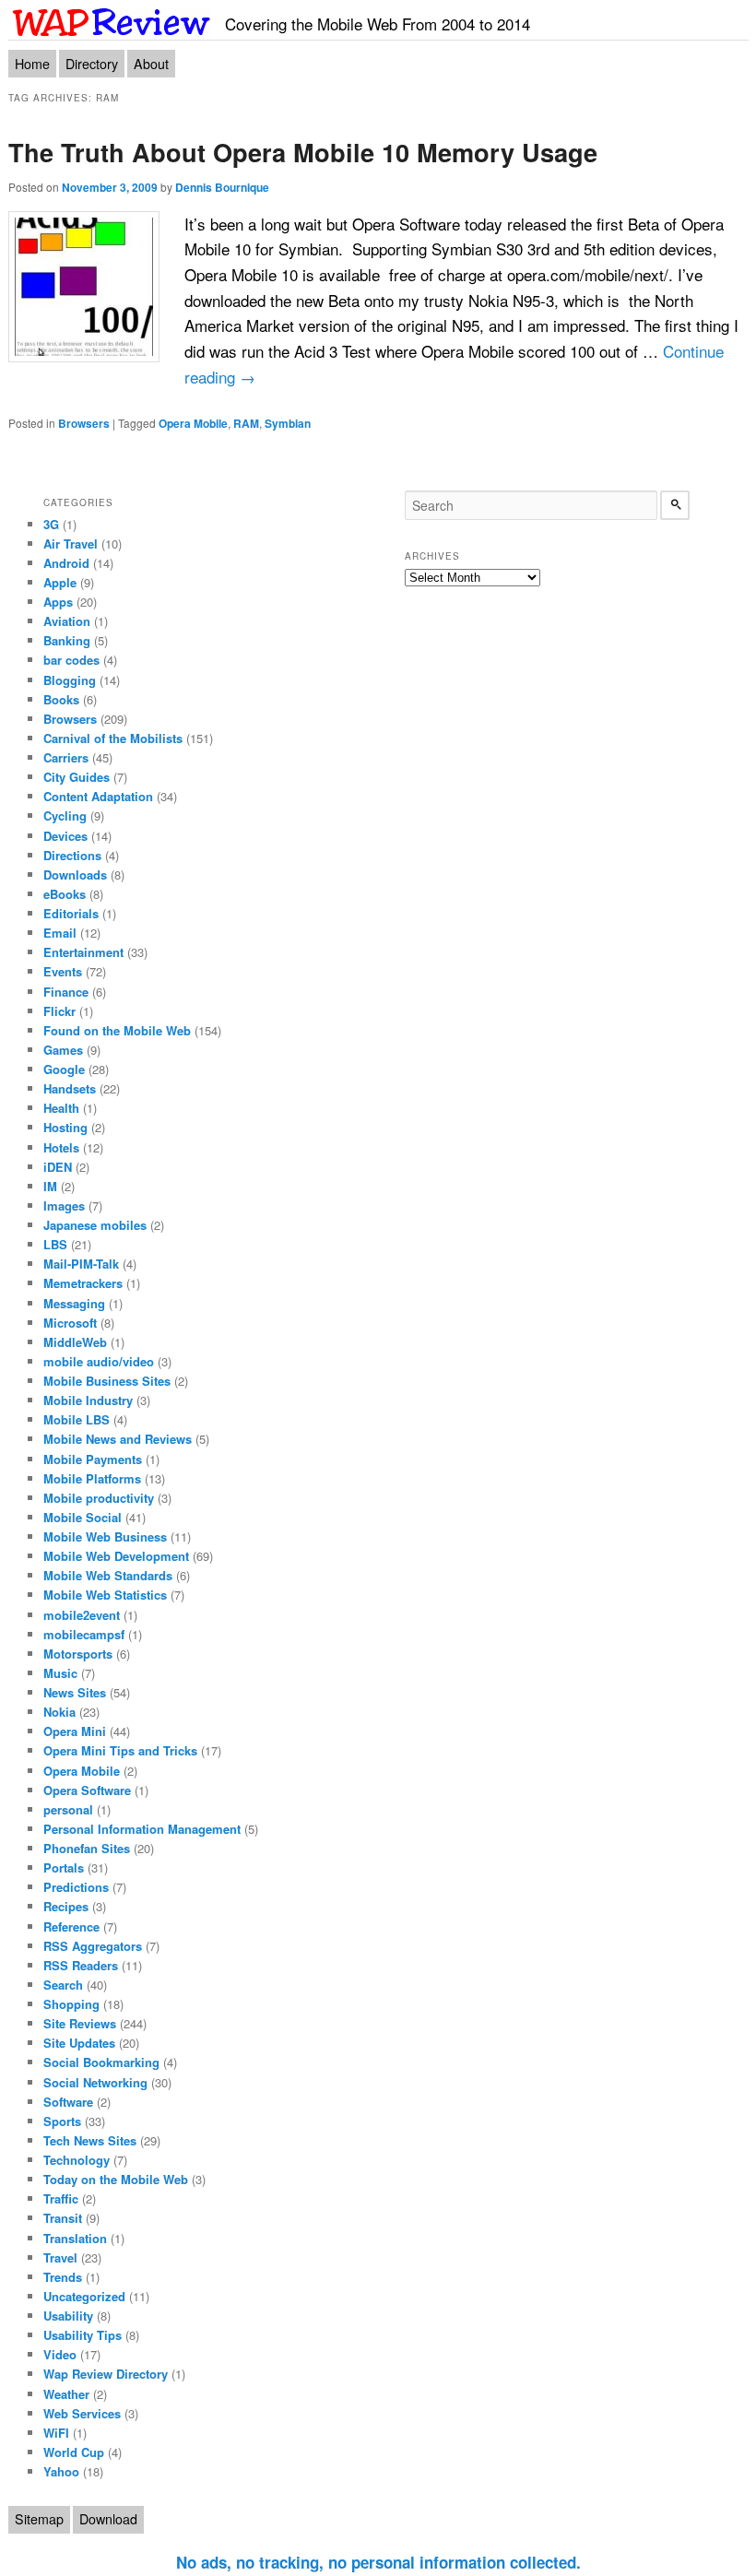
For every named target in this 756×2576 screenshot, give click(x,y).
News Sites (75, 1692)
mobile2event (82, 1615)
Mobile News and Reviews (118, 1439)
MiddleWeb (75, 1342)
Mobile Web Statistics (105, 1595)
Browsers (84, 423)
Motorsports (78, 1654)
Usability (68, 2316)
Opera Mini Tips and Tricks (120, 1750)
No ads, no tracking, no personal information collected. (378, 2562)
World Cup (74, 2452)
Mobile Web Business (105, 1536)
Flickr (59, 1011)
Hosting (65, 1127)
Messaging (74, 1303)
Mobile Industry (88, 1400)
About (151, 64)
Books (61, 699)
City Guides (77, 777)
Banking (67, 640)
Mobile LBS (77, 1419)
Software (68, 2102)
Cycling (65, 815)
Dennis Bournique (222, 187)
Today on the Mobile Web (116, 2179)
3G (51, 524)
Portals (64, 1867)
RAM (246, 423)
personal (68, 1809)
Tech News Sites (90, 2140)
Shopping (71, 2004)
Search (63, 1985)
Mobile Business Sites (107, 1381)
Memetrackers (83, 1283)
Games (63, 1050)
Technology (77, 2160)
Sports (62, 2121)
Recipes (66, 1906)
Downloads (75, 874)
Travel (60, 2257)
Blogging (70, 680)
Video (60, 2354)
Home (32, 64)
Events (63, 971)
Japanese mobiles (95, 1225)
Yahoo (61, 2471)
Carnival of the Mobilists (113, 738)
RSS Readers (81, 1965)
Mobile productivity (99, 1498)
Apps (58, 602)
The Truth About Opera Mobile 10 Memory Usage (303, 152)
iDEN (58, 1167)
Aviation (67, 621)
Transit (63, 2218)
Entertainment (83, 952)
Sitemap (39, 2519)
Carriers (66, 757)
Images (64, 1205)
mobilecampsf (84, 1634)
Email (60, 933)
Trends (63, 2277)
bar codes (71, 660)
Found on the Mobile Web (117, 1030)
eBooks (65, 894)
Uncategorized (84, 2296)
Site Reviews (80, 2023)
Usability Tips (83, 2335)
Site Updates (79, 2043)
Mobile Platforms (92, 1478)
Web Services (82, 2413)
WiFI (56, 2433)
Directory (92, 64)
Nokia (59, 1712)
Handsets (70, 1088)
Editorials (71, 913)
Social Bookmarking (101, 2062)
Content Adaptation (98, 796)
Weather (66, 2394)
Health (61, 1108)
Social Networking (95, 2082)
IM (50, 1186)
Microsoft (70, 1323)
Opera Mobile (193, 423)
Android (66, 563)
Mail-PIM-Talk (81, 1264)
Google (64, 1069)
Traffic (61, 2198)
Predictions (76, 1887)
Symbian (288, 423)
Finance (66, 992)
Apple (60, 582)
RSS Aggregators (93, 1946)
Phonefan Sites (87, 1848)
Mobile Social (83, 1517)
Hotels (61, 1147)
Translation (75, 2238)
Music (60, 1673)
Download (108, 2519)
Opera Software (87, 1790)
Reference (71, 1926)
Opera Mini (75, 1731)
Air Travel (71, 544)
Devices (65, 836)
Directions (72, 855)
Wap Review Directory (106, 2374)
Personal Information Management (142, 1829)
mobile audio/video (99, 1361)
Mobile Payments (93, 1459)
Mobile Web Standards (108, 1575)
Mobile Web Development (116, 1556)
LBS (55, 1244)
